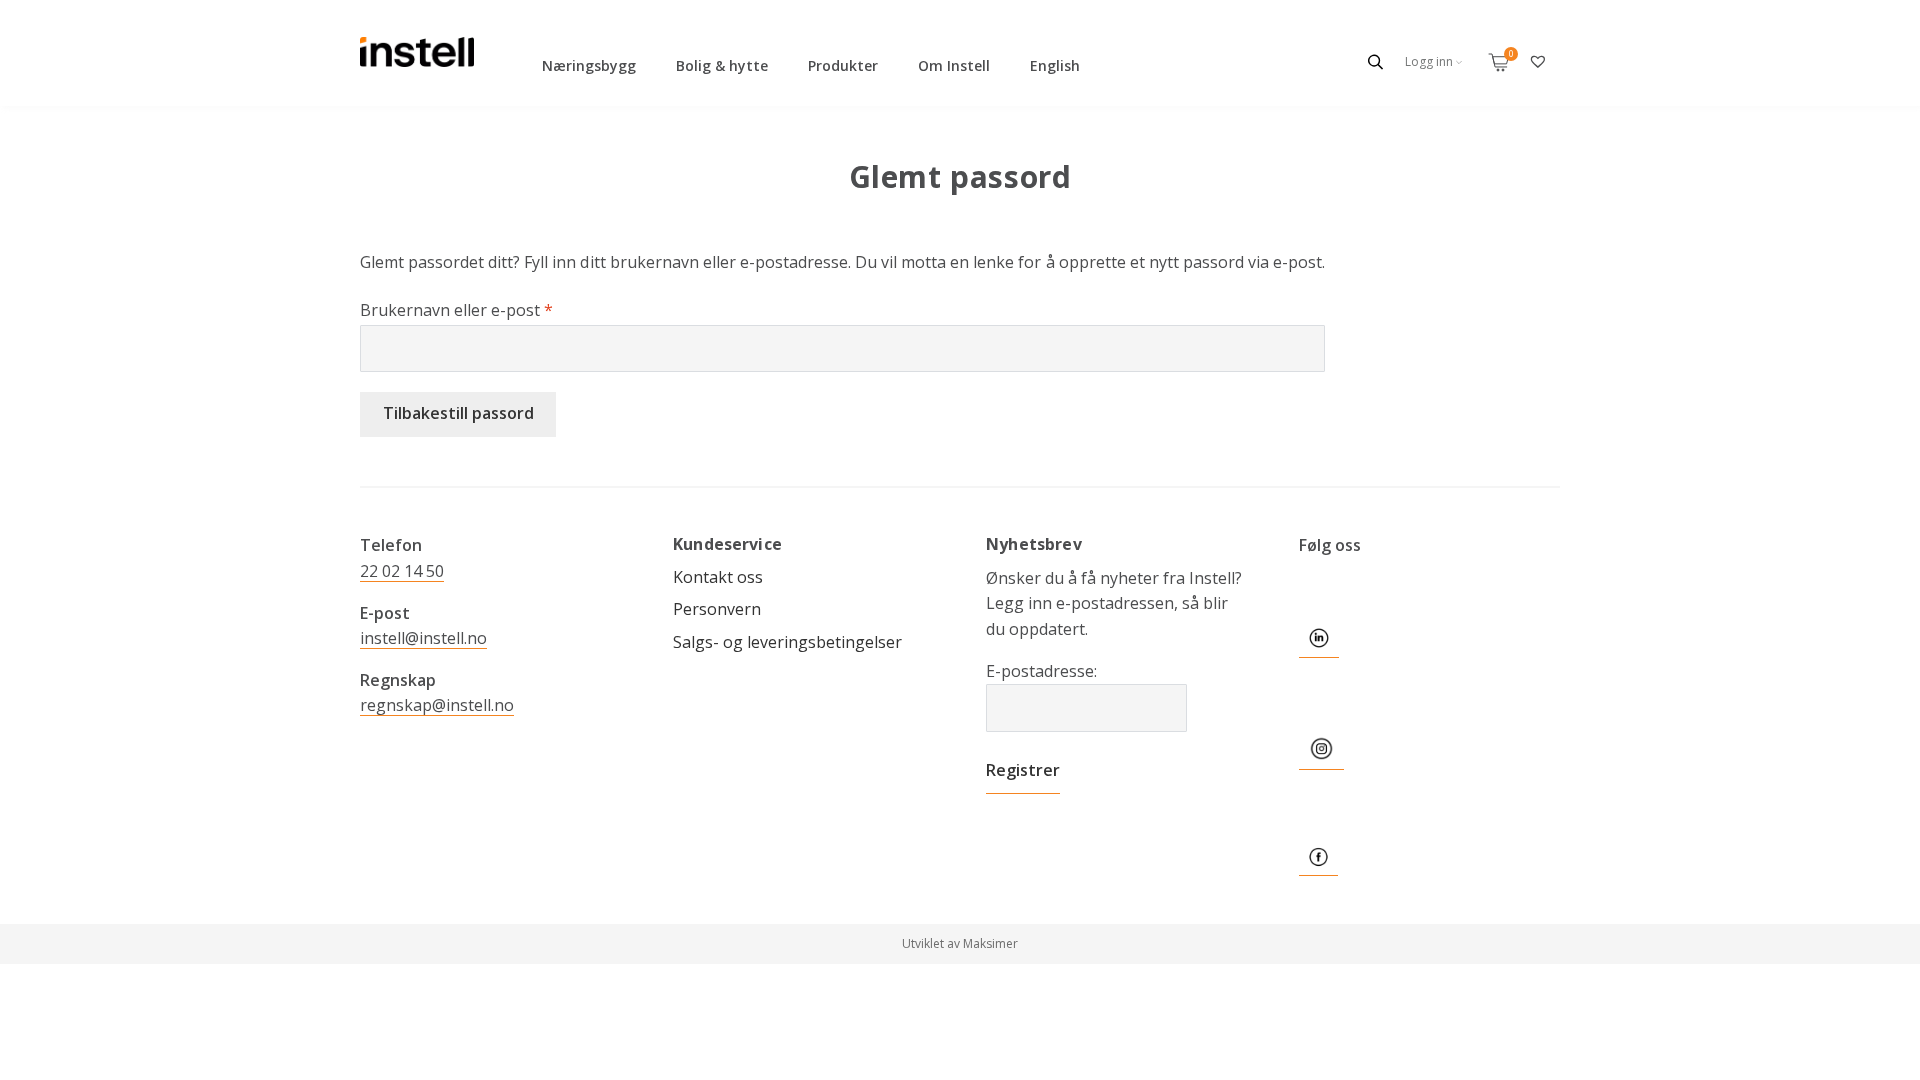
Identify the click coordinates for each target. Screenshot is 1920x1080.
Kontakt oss (718, 577)
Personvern (717, 609)
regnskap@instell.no (437, 705)
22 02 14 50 (402, 571)
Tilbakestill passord (458, 413)
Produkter (843, 65)
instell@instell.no (423, 638)
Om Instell (954, 65)
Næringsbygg (589, 65)
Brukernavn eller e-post (456, 310)
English (1055, 65)
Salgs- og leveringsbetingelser (787, 642)
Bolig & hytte (722, 65)
